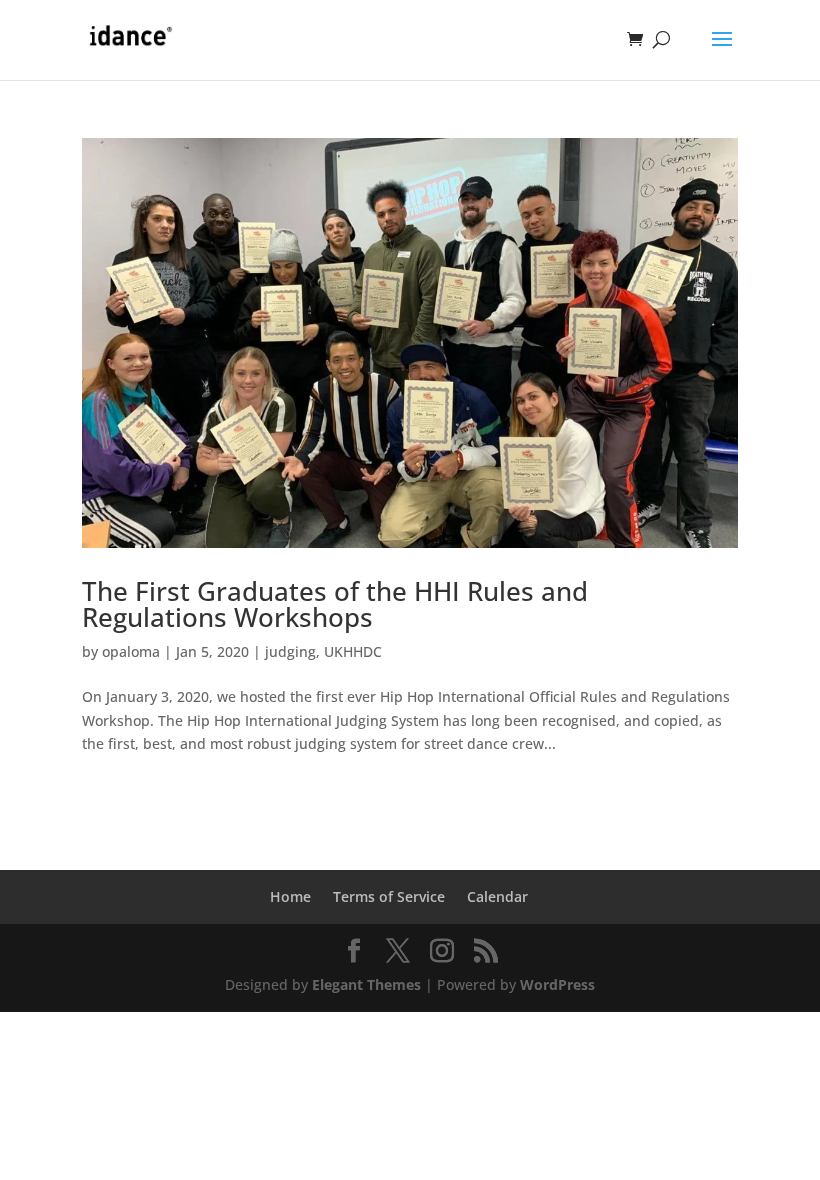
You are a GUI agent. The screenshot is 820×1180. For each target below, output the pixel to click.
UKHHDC (353, 651)
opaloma (131, 651)
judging (290, 651)
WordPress (557, 984)
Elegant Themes (366, 984)
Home (290, 896)
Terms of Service (389, 896)
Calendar (497, 896)
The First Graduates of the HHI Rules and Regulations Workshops (335, 604)
